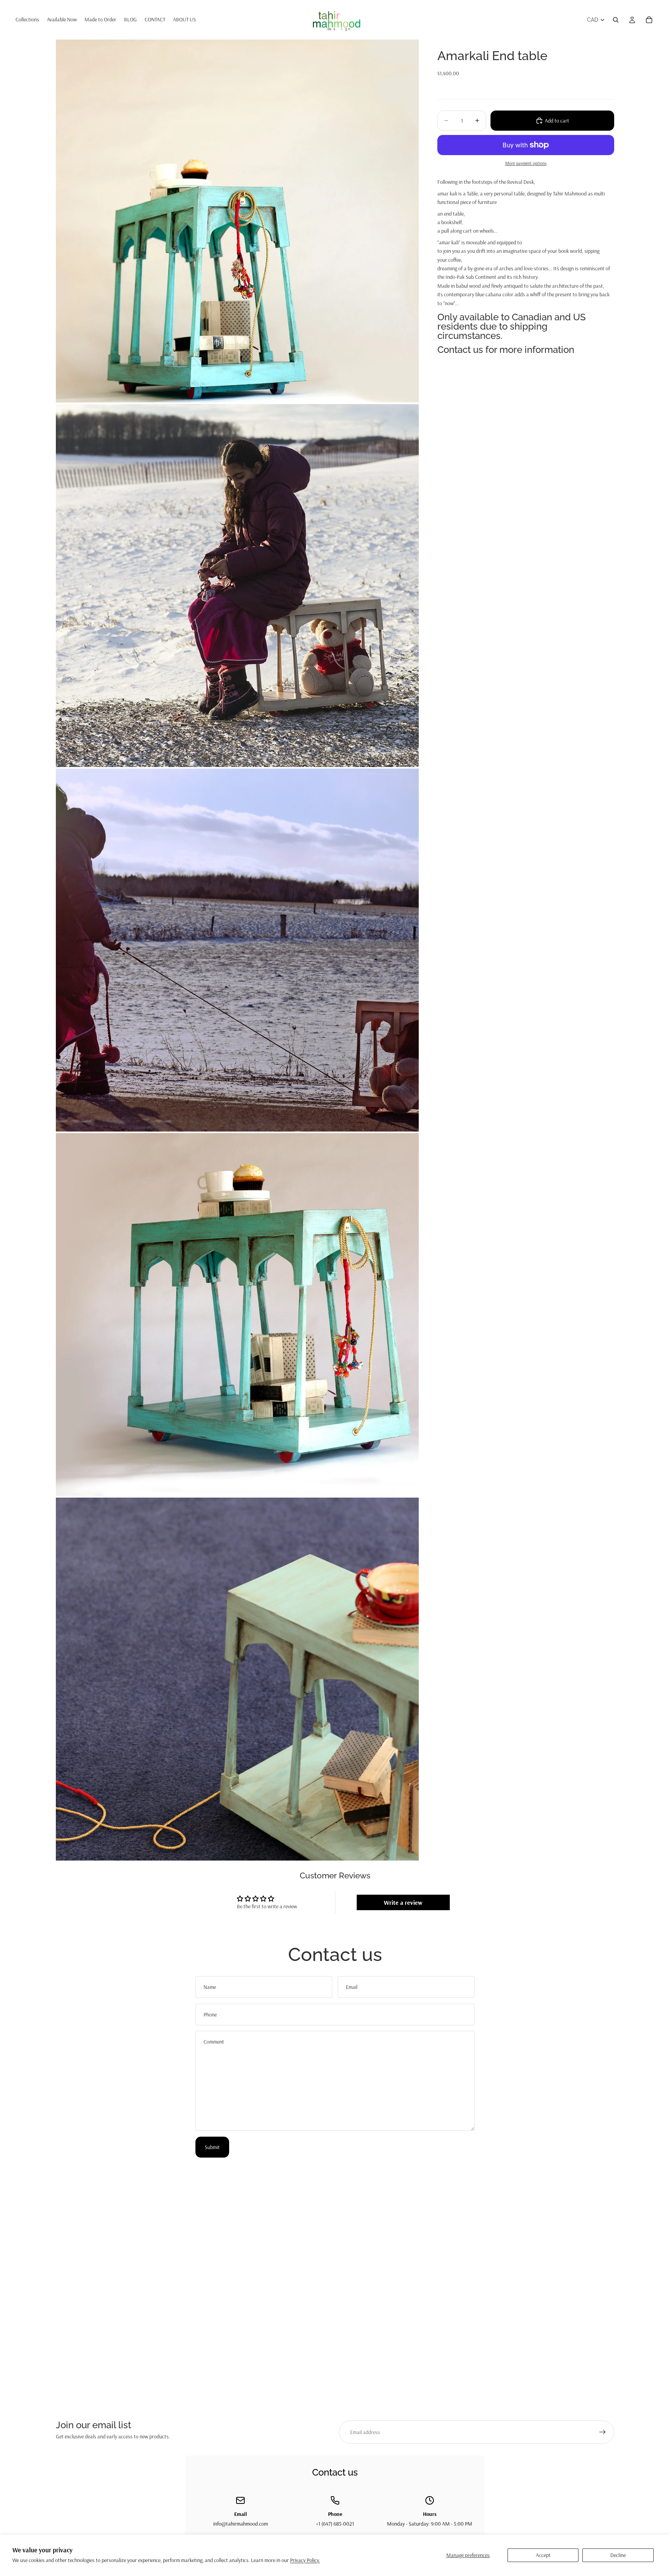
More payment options (526, 163)
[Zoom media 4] (237, 1315)
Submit (212, 2147)
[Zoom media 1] (237, 221)
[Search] (616, 20)
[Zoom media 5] (237, 1679)
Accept (543, 2555)
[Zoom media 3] (237, 950)
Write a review (403, 1902)
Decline (618, 2555)
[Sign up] (603, 2432)
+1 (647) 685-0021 (335, 2524)
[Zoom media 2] (237, 586)
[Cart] (649, 20)
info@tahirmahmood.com (241, 2524)
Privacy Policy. (305, 2560)
